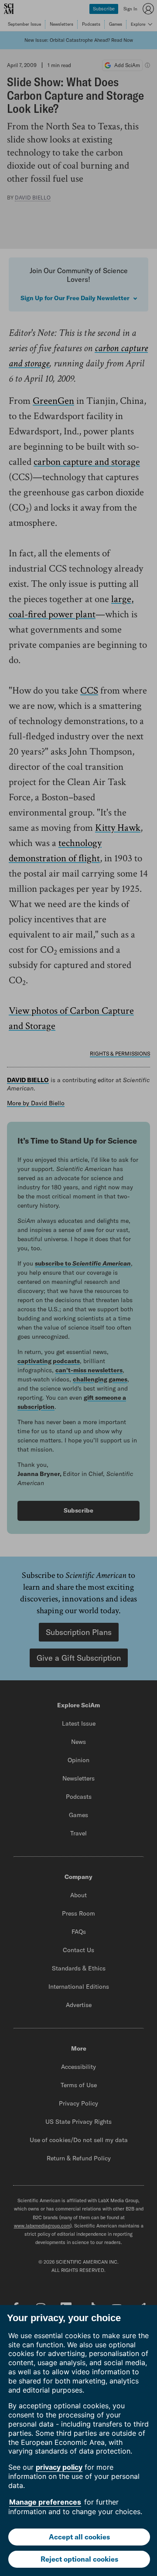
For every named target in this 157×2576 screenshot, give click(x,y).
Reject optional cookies (79, 2559)
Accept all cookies (79, 2537)
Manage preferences (45, 2502)
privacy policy (59, 2467)
